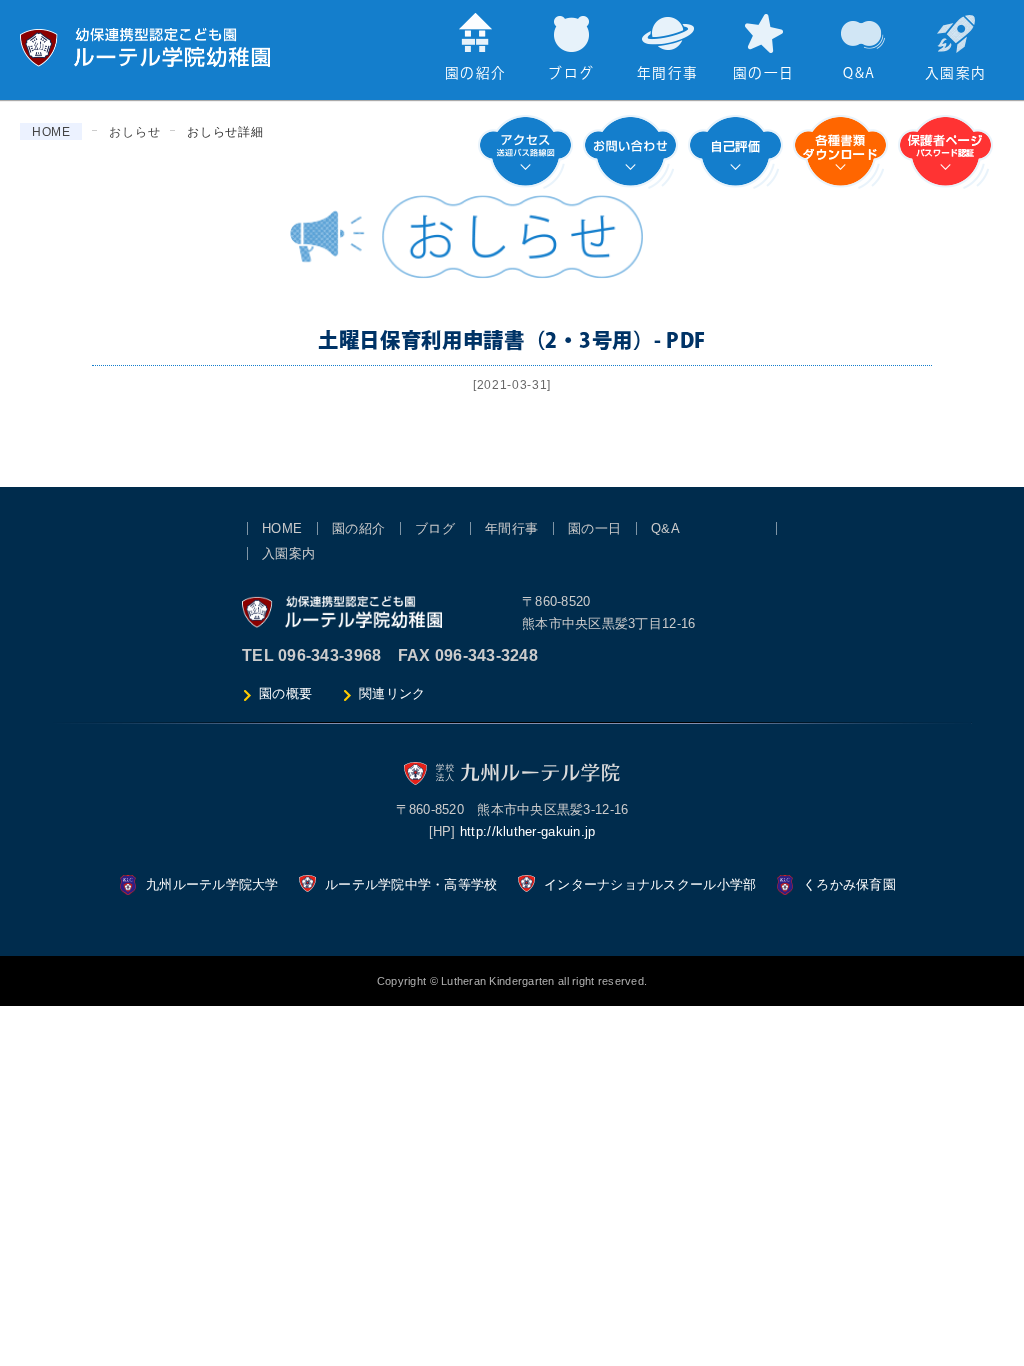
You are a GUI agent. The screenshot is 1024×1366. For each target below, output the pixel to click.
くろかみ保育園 (849, 884)
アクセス (525, 152)
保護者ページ (945, 152)
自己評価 (735, 152)
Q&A (859, 74)
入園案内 (955, 74)
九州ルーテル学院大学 (212, 884)
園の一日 (763, 74)
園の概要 (285, 693)
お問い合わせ (630, 152)
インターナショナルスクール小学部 (650, 884)
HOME (51, 132)
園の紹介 (475, 74)
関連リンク (392, 693)
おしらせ (134, 132)
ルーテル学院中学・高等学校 (411, 884)
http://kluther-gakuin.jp (528, 831)
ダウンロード (840, 152)
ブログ (571, 74)
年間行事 (667, 74)
